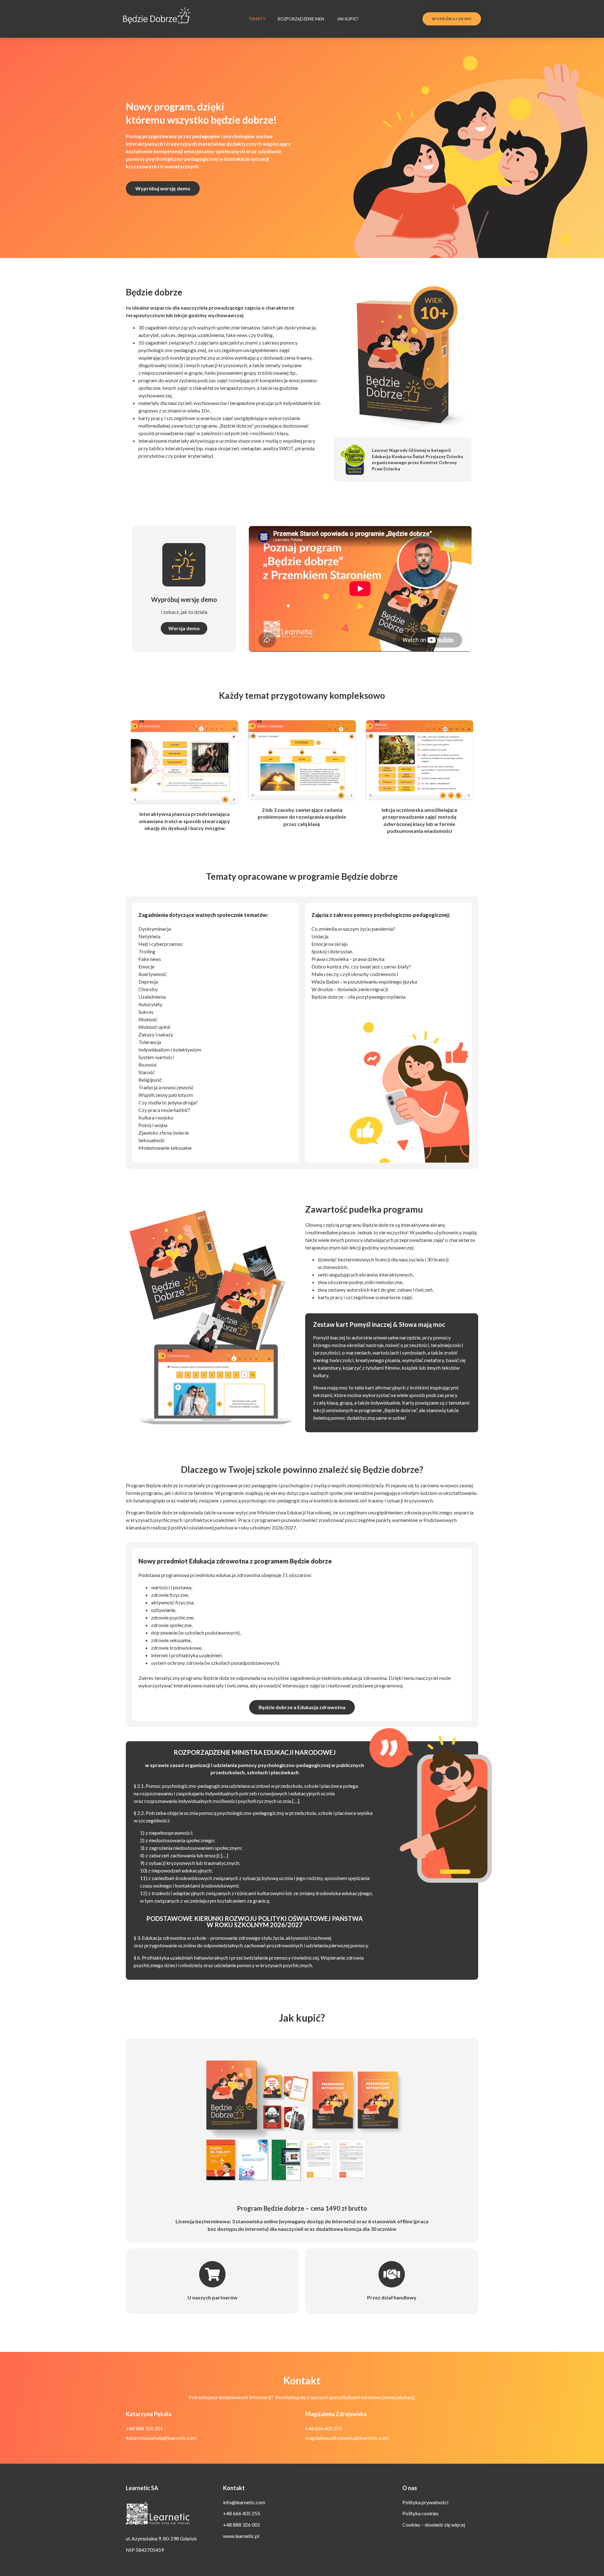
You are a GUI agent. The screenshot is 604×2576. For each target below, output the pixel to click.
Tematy (257, 19)
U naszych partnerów (213, 2297)
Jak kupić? (348, 19)
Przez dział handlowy (392, 2297)
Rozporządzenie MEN (301, 19)
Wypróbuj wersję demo (184, 599)
